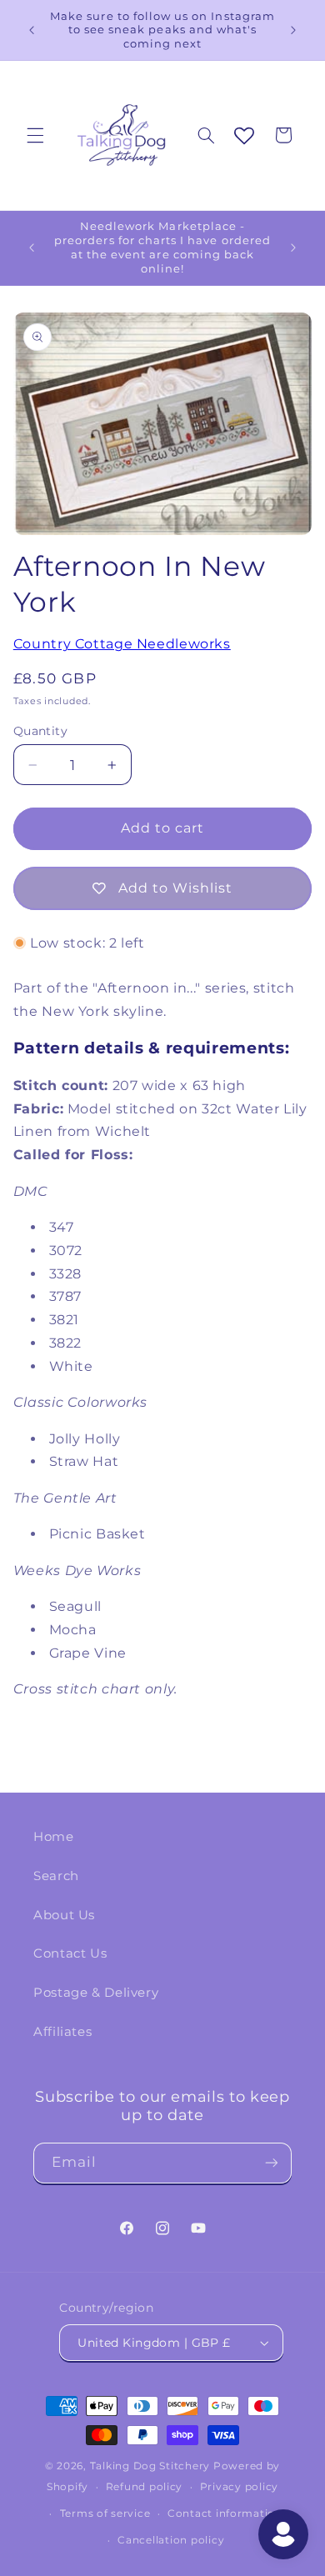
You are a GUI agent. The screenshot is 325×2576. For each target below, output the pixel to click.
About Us (64, 1915)
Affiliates (62, 2032)
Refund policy (145, 2487)
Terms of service (105, 2513)
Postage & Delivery (96, 1993)
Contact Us (70, 1953)
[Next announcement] (293, 30)
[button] (35, 135)
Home (54, 1837)
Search (56, 1876)
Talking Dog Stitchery (150, 2466)
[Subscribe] (272, 2163)
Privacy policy (239, 2487)
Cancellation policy (171, 2540)
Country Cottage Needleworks (122, 644)
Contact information (225, 2513)
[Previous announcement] (32, 30)
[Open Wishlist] (244, 137)
